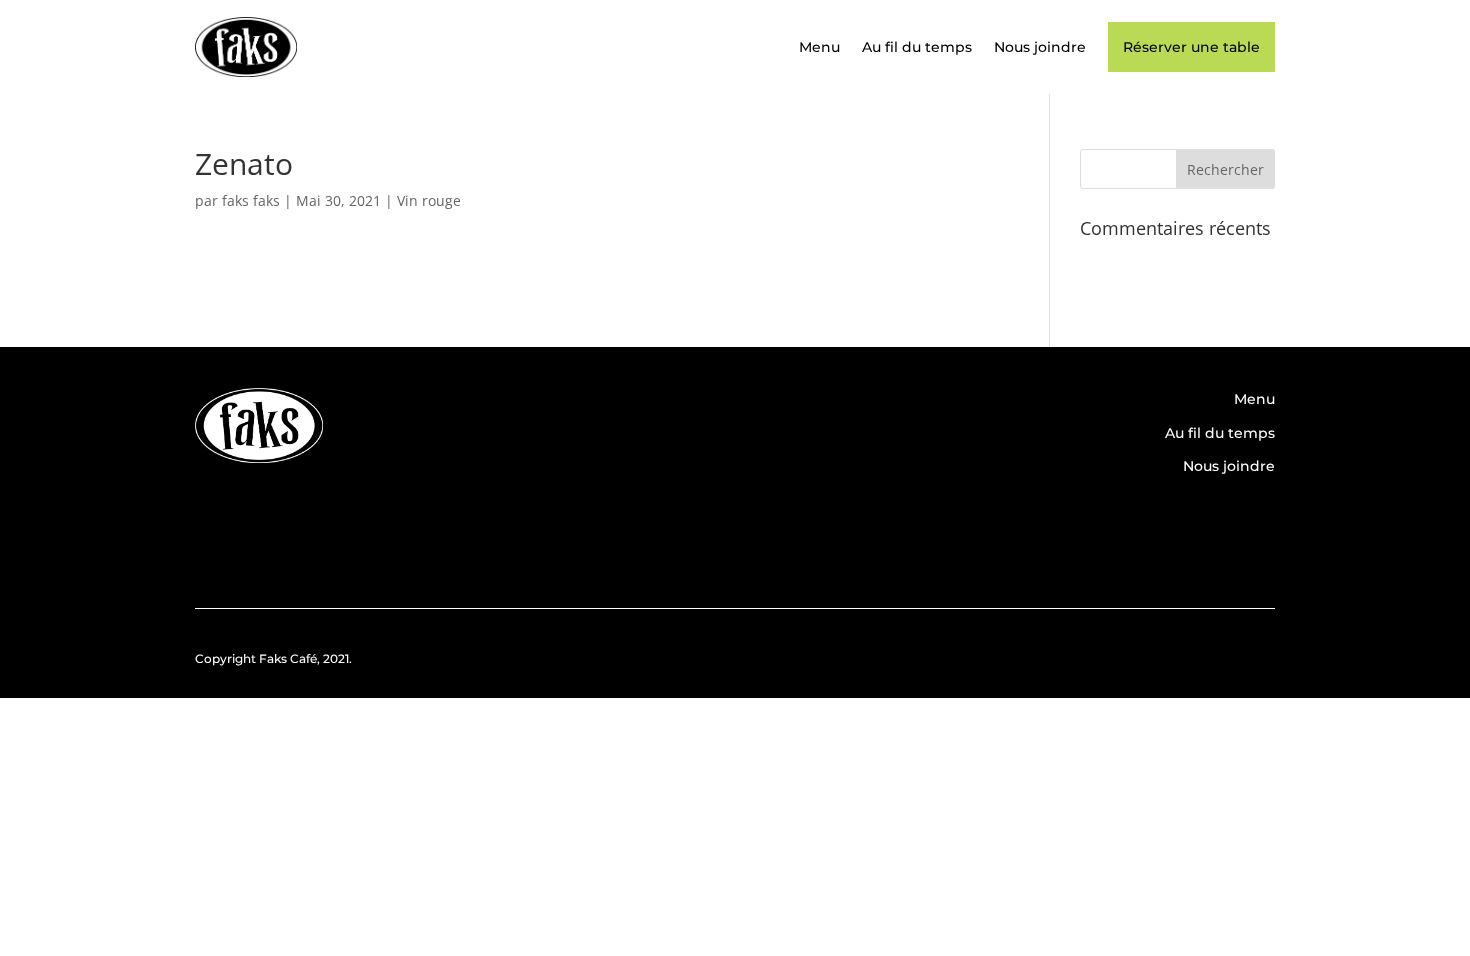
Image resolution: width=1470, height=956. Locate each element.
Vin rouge (429, 200)
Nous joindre (1040, 47)
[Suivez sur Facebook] (1192, 534)
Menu (819, 47)
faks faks (251, 200)
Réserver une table (1191, 47)
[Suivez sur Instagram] (1250, 534)
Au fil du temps (917, 47)
